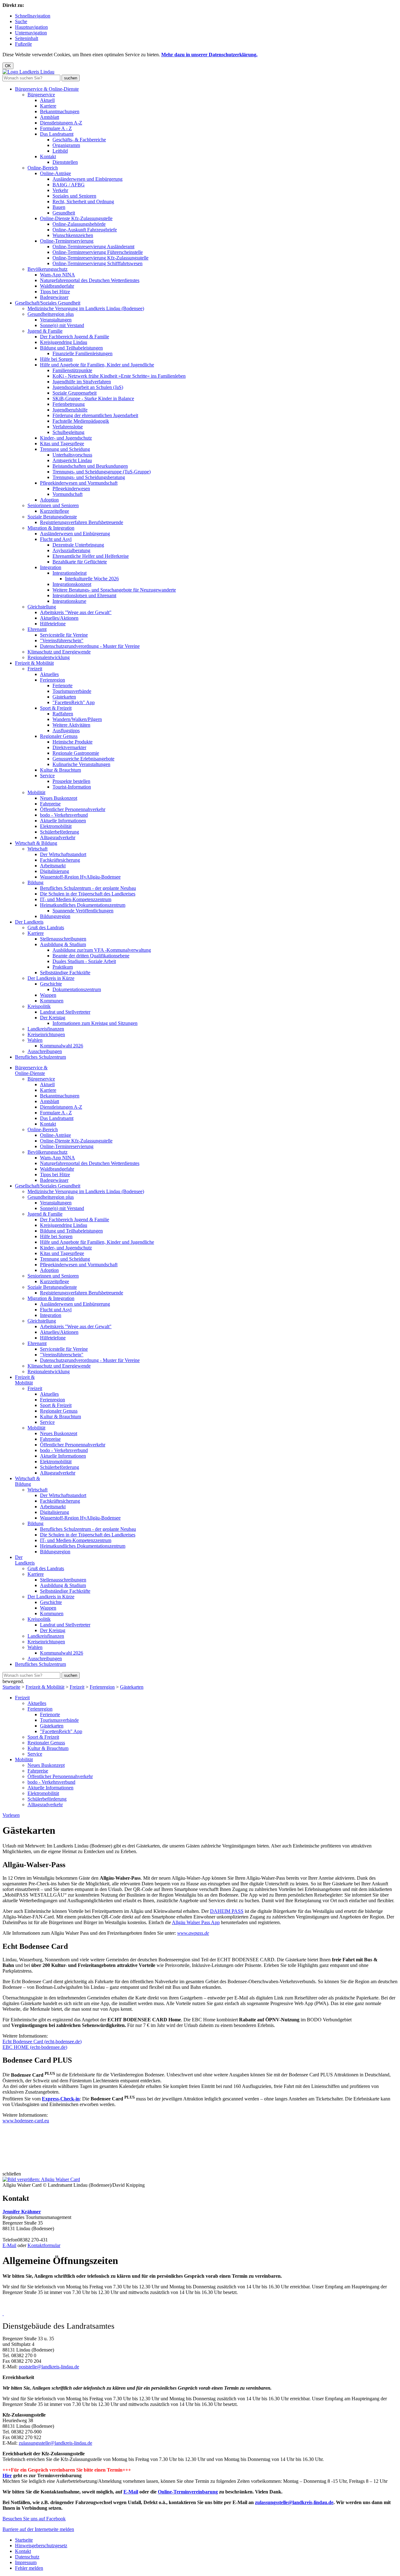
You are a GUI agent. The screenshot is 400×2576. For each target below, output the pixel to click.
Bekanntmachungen (60, 111)
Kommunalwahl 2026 (62, 1046)
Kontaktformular (44, 2245)
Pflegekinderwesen (71, 489)
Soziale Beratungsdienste (52, 517)
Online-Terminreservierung (67, 241)
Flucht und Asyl (56, 539)
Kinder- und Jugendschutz (66, 438)
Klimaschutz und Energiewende (59, 652)
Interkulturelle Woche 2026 (92, 579)
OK (8, 66)
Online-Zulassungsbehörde (79, 224)
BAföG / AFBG (69, 185)
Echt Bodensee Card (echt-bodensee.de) (42, 2042)
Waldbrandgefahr (57, 286)
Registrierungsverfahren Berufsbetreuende (82, 522)
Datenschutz (27, 2557)
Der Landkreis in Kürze (51, 978)
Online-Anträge (55, 173)
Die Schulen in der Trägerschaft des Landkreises (88, 894)
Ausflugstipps (66, 731)
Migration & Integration (51, 528)
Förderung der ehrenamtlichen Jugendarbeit (95, 415)
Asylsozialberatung (71, 550)
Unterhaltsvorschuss (72, 455)
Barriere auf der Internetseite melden (38, 2529)
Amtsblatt (50, 117)
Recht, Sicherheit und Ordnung (83, 202)
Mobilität (36, 792)
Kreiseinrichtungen (46, 1034)
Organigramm (66, 145)
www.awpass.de (193, 1933)
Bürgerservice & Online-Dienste (47, 89)
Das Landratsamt (57, 134)
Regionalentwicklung (49, 657)
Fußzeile (23, 44)
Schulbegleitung (68, 432)
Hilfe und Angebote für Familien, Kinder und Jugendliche (97, 365)
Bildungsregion (55, 916)
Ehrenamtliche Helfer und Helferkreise (91, 556)
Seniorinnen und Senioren (53, 505)
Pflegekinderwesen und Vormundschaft (79, 483)
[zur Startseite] (28, 72)
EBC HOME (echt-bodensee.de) (35, 2047)
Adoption (49, 500)
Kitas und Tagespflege (62, 444)
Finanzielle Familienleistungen (82, 353)
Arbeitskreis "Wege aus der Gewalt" (76, 612)
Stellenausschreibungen (63, 939)
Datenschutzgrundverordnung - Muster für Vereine (90, 646)
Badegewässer (54, 297)
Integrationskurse (69, 601)
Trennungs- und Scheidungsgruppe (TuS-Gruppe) (102, 472)
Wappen (48, 995)
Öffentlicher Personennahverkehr (73, 809)
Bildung (35, 882)
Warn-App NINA (57, 275)
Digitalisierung (55, 871)
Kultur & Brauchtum (60, 770)
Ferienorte (62, 686)
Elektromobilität (56, 826)
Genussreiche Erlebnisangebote (83, 759)
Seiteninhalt (27, 38)
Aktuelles (49, 674)
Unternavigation (31, 33)
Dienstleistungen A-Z (61, 123)
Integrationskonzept (72, 584)
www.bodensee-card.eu (26, 2121)
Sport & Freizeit (56, 708)
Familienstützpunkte (72, 370)
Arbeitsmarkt (53, 866)
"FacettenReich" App (74, 702)
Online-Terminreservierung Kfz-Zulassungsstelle (100, 258)
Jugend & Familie (45, 331)
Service (47, 776)
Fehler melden (29, 2568)
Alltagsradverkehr (58, 837)
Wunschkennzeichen (73, 235)
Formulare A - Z (56, 128)
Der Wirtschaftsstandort (63, 854)
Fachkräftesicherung (60, 860)
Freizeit (35, 669)
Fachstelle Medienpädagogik (81, 421)
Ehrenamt (37, 629)
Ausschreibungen (45, 1051)
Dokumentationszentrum (77, 989)
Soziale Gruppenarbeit (75, 393)
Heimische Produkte (72, 742)
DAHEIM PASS (227, 1911)
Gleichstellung (42, 607)
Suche (21, 21)
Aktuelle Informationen (63, 821)
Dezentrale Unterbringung (78, 545)
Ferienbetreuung (69, 404)
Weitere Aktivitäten (71, 725)
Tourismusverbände (72, 691)
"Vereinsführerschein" (62, 640)
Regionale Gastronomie (76, 753)
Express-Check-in (61, 2099)
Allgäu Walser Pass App (196, 1922)
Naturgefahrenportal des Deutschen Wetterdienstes (90, 280)
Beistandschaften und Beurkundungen (90, 466)
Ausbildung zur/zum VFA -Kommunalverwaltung (102, 950)
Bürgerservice (41, 95)
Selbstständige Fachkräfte (65, 973)
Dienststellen (65, 162)
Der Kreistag (53, 1018)
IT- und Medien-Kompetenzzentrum (76, 899)
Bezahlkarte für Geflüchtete (80, 562)
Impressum (26, 2562)
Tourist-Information (72, 787)
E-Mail (9, 2245)
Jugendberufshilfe (70, 410)
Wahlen (35, 1040)
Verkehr (60, 190)
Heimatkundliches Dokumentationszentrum (83, 905)
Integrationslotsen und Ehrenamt (84, 595)
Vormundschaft (67, 494)
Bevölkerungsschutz (47, 269)
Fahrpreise (50, 804)
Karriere (48, 106)
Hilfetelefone (53, 624)
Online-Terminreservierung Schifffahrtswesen (97, 263)
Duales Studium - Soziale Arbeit (84, 961)
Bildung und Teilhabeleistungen (71, 348)
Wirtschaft (37, 849)
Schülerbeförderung (60, 832)
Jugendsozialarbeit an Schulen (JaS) (88, 387)
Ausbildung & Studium (63, 944)
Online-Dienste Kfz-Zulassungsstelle (76, 218)
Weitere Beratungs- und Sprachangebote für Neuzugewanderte (114, 590)
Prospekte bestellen (71, 781)
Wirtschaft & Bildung (36, 843)
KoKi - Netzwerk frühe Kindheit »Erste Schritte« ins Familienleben (119, 376)
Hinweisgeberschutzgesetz (41, 2546)
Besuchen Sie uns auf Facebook (34, 2519)
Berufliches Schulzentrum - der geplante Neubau (88, 888)
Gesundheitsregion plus (51, 314)
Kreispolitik (39, 1006)
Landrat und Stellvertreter (65, 1012)
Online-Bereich (43, 168)
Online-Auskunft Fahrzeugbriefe (85, 230)
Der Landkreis (29, 922)
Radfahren (63, 714)
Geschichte (51, 984)
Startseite (11, 1687)
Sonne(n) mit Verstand (62, 325)
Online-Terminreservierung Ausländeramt (93, 247)
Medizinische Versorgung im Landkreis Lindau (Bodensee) (86, 308)
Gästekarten (64, 697)
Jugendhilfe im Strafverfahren (82, 382)
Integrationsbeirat (70, 573)
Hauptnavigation (31, 27)
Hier (7, 2475)
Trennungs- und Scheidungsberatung (89, 477)
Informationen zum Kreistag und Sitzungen (95, 1023)
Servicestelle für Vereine (64, 635)
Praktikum (63, 967)
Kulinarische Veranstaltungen (81, 764)
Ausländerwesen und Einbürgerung (87, 179)
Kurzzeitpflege (55, 511)
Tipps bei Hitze (55, 292)
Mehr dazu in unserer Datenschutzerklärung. (209, 55)
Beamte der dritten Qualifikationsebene (91, 956)
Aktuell (47, 100)
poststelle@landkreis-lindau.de (49, 2367)
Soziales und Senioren (74, 196)
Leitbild (60, 151)
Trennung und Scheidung (65, 449)
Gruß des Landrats (46, 928)
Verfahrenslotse (68, 427)
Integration (51, 567)
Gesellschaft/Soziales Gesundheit (48, 303)
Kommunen (52, 1001)
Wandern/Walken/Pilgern (77, 719)
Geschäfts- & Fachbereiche (79, 140)
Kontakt (48, 156)
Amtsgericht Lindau (72, 460)
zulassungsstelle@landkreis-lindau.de (55, 2443)
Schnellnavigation (33, 16)
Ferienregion (52, 680)
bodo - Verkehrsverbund (64, 815)
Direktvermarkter (69, 747)
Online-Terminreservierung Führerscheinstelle (98, 252)
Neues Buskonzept (59, 798)
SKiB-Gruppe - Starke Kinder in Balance (93, 398)
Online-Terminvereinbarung (188, 2492)
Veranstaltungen (56, 320)
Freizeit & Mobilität (34, 663)
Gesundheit (64, 213)
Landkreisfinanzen (46, 1029)
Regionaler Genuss (59, 736)
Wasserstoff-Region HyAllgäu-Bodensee (80, 877)
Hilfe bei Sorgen (56, 359)
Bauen (59, 207)
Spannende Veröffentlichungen (83, 911)
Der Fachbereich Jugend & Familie (75, 337)
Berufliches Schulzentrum (40, 1057)
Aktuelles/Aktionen (59, 618)
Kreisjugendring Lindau (64, 342)
